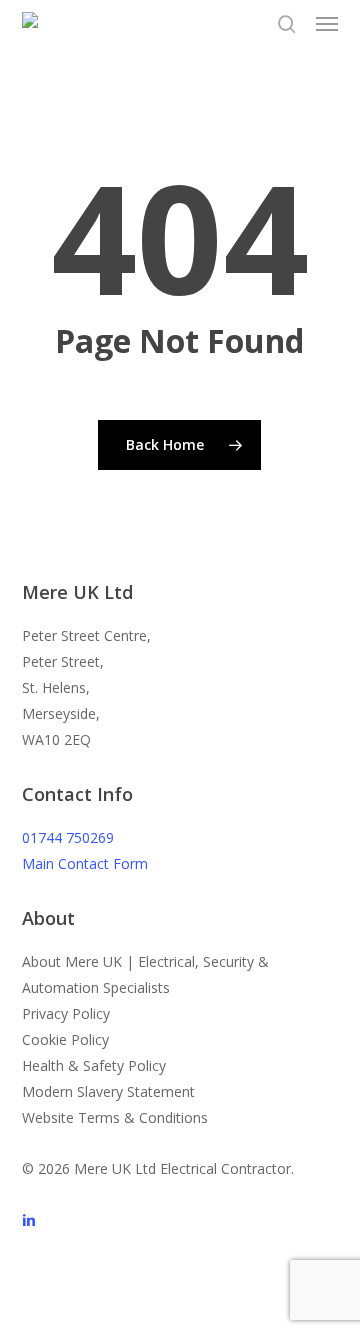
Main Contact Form (85, 863)
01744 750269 (68, 837)
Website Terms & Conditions (115, 1117)
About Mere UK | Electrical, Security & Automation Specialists (145, 974)
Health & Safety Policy (94, 1065)
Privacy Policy (66, 1013)
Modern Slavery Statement (108, 1091)
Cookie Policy (65, 1039)
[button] (327, 24)
